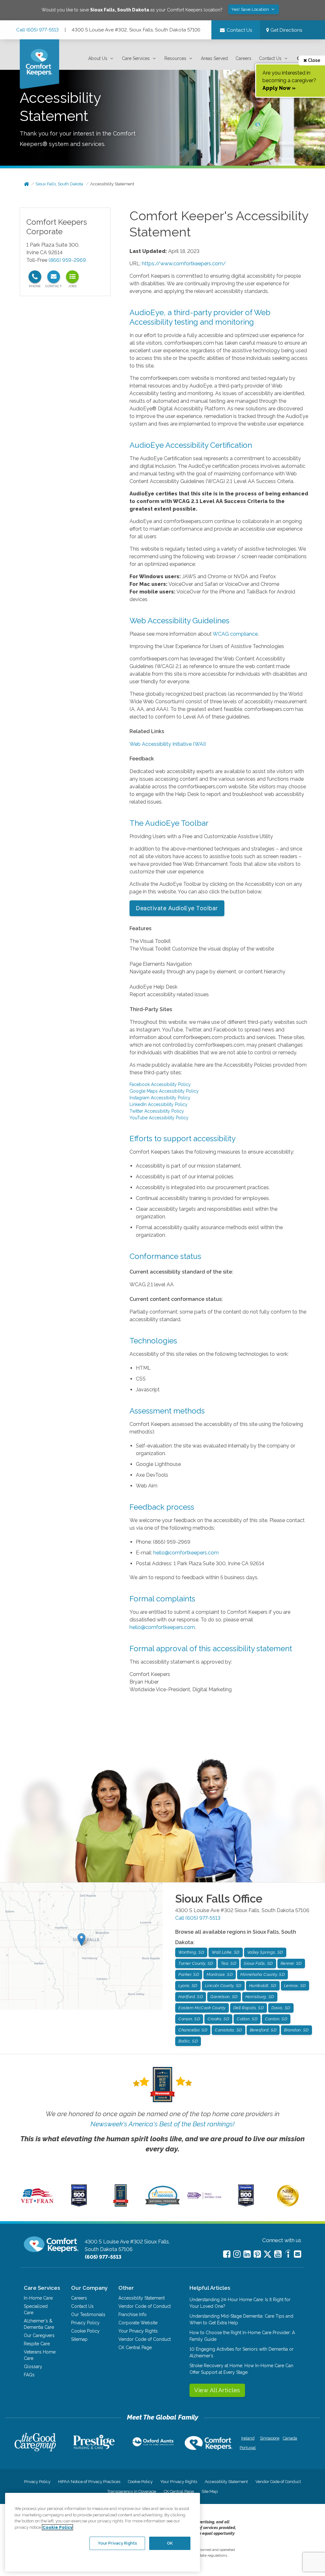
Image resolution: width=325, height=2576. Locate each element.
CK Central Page (135, 2348)
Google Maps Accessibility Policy (164, 1091)
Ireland (248, 2438)
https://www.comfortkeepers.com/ (184, 264)
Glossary (33, 2367)
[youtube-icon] (278, 2254)
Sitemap (79, 2339)
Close (314, 60)
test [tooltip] (72, 277)
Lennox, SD (295, 1986)
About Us (98, 58)
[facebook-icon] (227, 2254)
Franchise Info (133, 2314)
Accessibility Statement (112, 184)
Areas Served (214, 58)
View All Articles (217, 2390)
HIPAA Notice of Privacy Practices (89, 2482)
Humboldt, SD (263, 1986)
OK (170, 2543)
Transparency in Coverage (132, 2491)
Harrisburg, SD (260, 1997)
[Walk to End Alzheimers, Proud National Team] (204, 2198)
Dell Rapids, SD (249, 2008)
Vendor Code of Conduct (145, 2306)
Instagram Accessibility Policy (160, 1098)
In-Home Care (38, 2298)
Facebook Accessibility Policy (160, 1084)
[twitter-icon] (268, 2255)
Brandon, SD (296, 2030)
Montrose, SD (220, 1974)
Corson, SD (189, 2019)
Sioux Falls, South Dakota (59, 184)
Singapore (269, 2438)
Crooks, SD (218, 2019)
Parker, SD (189, 1974)
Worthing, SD (191, 1952)
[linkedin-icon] (247, 2254)
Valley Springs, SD (265, 1952)
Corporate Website (138, 2323)
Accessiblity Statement (142, 2298)
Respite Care (37, 2344)
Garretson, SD (224, 1997)
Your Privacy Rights (138, 2331)
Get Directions (286, 30)
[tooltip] (35, 277)
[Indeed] (288, 2255)
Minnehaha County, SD (262, 1974)
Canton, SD (276, 2019)
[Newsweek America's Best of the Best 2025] (121, 2205)
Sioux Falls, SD (258, 1963)
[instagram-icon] (237, 2254)
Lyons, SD (188, 1986)
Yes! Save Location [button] (251, 9)
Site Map (210, 2491)
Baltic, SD (188, 2041)
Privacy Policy (85, 2323)
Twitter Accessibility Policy (157, 1111)
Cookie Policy (85, 2331)
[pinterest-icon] (257, 2254)
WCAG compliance (235, 634)
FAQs (29, 2375)
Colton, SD (247, 2019)
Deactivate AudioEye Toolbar (177, 908)
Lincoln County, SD (223, 1986)
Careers (243, 58)
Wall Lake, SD (226, 1952)
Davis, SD (281, 2008)
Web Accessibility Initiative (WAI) (168, 744)
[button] (101, 59)
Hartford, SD (191, 1997)
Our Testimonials (88, 2314)
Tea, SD (229, 1963)
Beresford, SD (263, 2030)
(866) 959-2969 (67, 260)
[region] (103, 2532)
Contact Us (270, 58)
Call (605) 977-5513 (37, 30)
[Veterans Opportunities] (37, 2205)
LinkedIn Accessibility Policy (159, 1104)
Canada (290, 2438)
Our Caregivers (39, 2335)
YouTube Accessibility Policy (159, 1118)
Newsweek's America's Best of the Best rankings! (162, 2124)
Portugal (248, 2448)
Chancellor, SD (193, 2030)
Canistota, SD (229, 2030)
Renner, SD (291, 1963)
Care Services (136, 58)
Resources (175, 58)
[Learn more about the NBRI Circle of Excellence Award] (288, 2205)
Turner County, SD (196, 1963)
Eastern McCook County (202, 2008)
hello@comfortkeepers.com (186, 1553)
